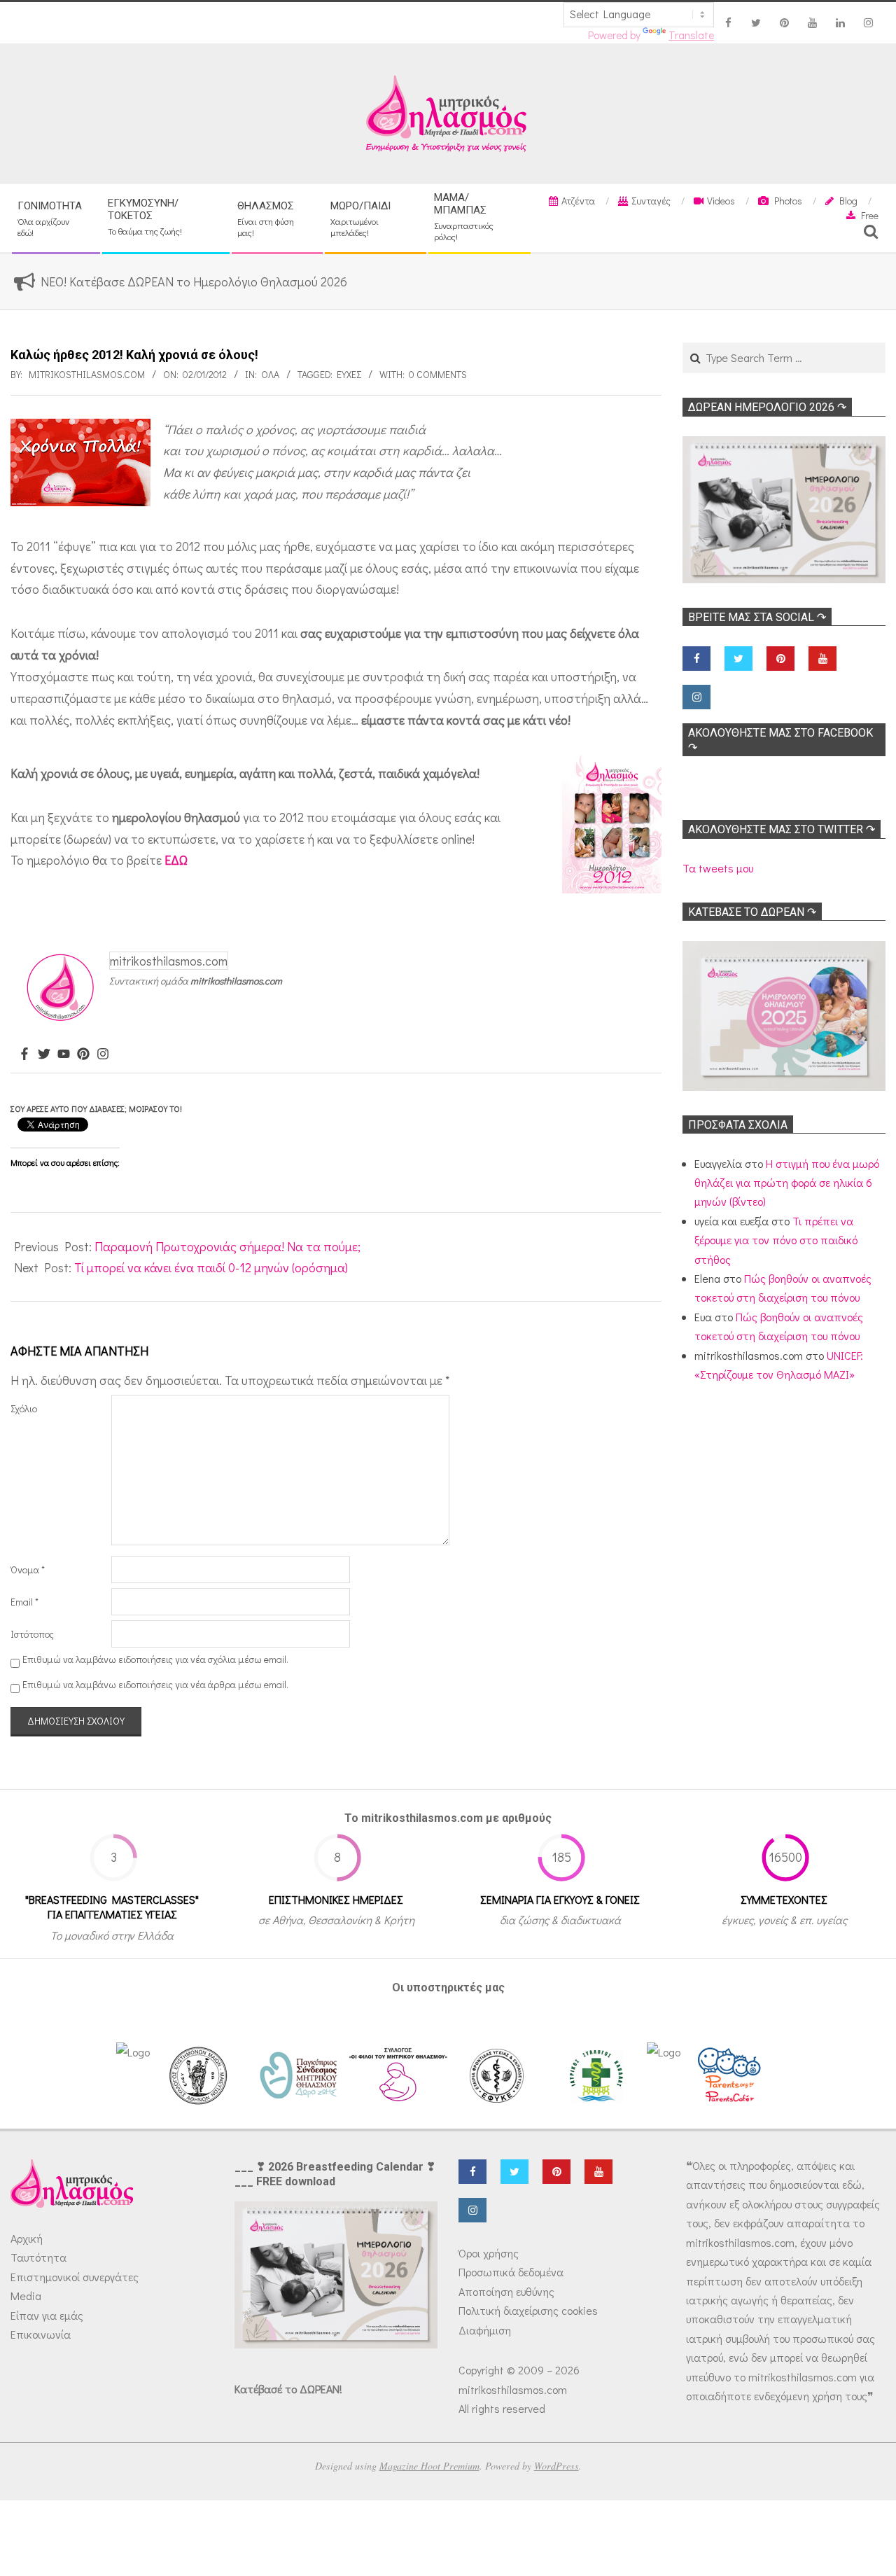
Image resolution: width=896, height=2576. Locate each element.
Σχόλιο (24, 1408)
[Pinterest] (83, 1054)
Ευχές (349, 374)
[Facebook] (24, 1054)
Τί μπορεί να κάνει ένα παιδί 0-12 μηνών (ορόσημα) (211, 1267)
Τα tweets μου (718, 868)
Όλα (270, 374)
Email (24, 1602)
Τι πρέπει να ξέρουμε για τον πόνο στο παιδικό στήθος (776, 1240)
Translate (691, 35)
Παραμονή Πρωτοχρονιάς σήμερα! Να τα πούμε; (227, 1246)
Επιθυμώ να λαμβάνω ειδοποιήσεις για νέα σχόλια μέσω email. (155, 1659)
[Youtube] (64, 1054)
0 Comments (438, 374)
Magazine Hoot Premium (429, 2466)
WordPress (556, 2466)
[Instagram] (103, 1054)
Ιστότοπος (32, 1634)
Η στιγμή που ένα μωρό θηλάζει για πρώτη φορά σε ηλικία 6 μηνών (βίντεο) (787, 1183)
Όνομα (28, 1569)
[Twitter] (44, 1054)
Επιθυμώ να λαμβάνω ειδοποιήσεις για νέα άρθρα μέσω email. (155, 1684)
